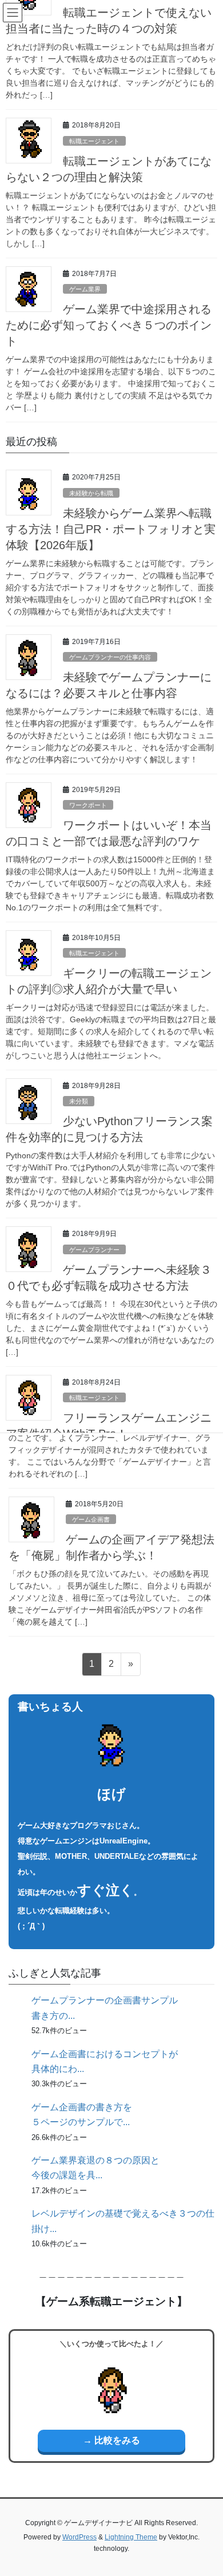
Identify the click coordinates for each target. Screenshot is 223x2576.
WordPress (79, 2537)
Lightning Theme (131, 2537)
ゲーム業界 (85, 289)
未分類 (79, 1101)
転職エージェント (94, 141)
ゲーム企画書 (91, 1519)
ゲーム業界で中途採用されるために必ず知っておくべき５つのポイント (109, 325)
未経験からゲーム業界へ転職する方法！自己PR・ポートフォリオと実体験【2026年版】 (111, 529)
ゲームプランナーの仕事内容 (110, 657)
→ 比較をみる (111, 2440)
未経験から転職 (91, 493)
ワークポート (88, 805)
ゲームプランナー (94, 1250)
